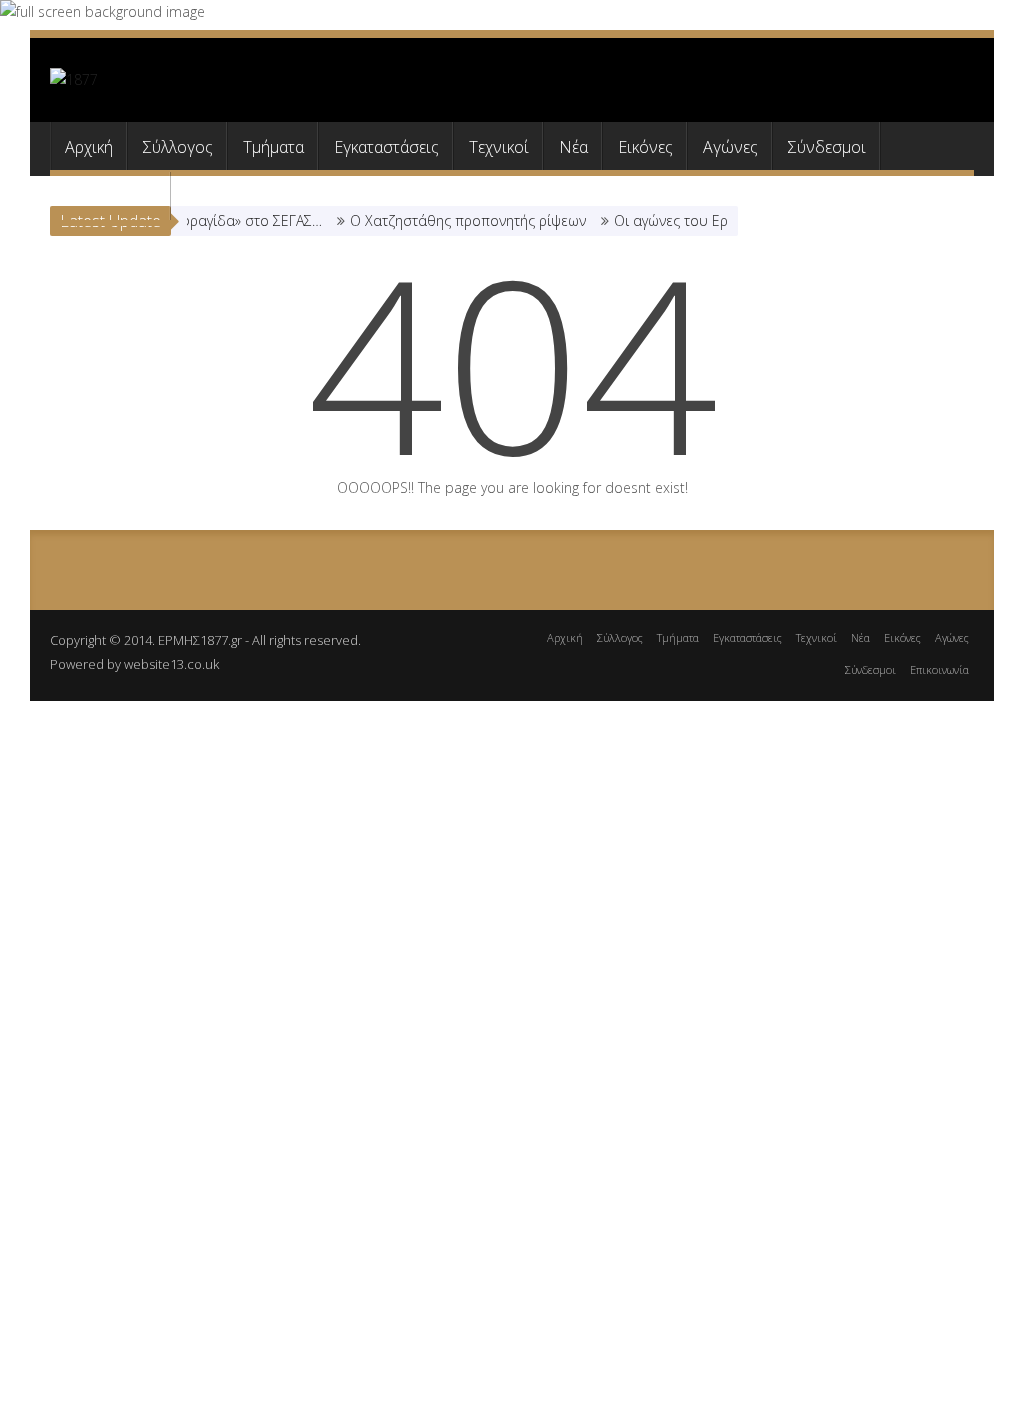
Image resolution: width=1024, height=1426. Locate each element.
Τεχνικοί (499, 147)
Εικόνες (645, 147)
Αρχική (89, 147)
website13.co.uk (171, 664)
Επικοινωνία (110, 197)
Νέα (573, 147)
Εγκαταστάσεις (386, 147)
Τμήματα (273, 147)
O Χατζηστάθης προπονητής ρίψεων (456, 220)
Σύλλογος (178, 147)
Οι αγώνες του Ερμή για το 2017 (706, 220)
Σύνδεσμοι (827, 147)
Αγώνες (730, 147)
